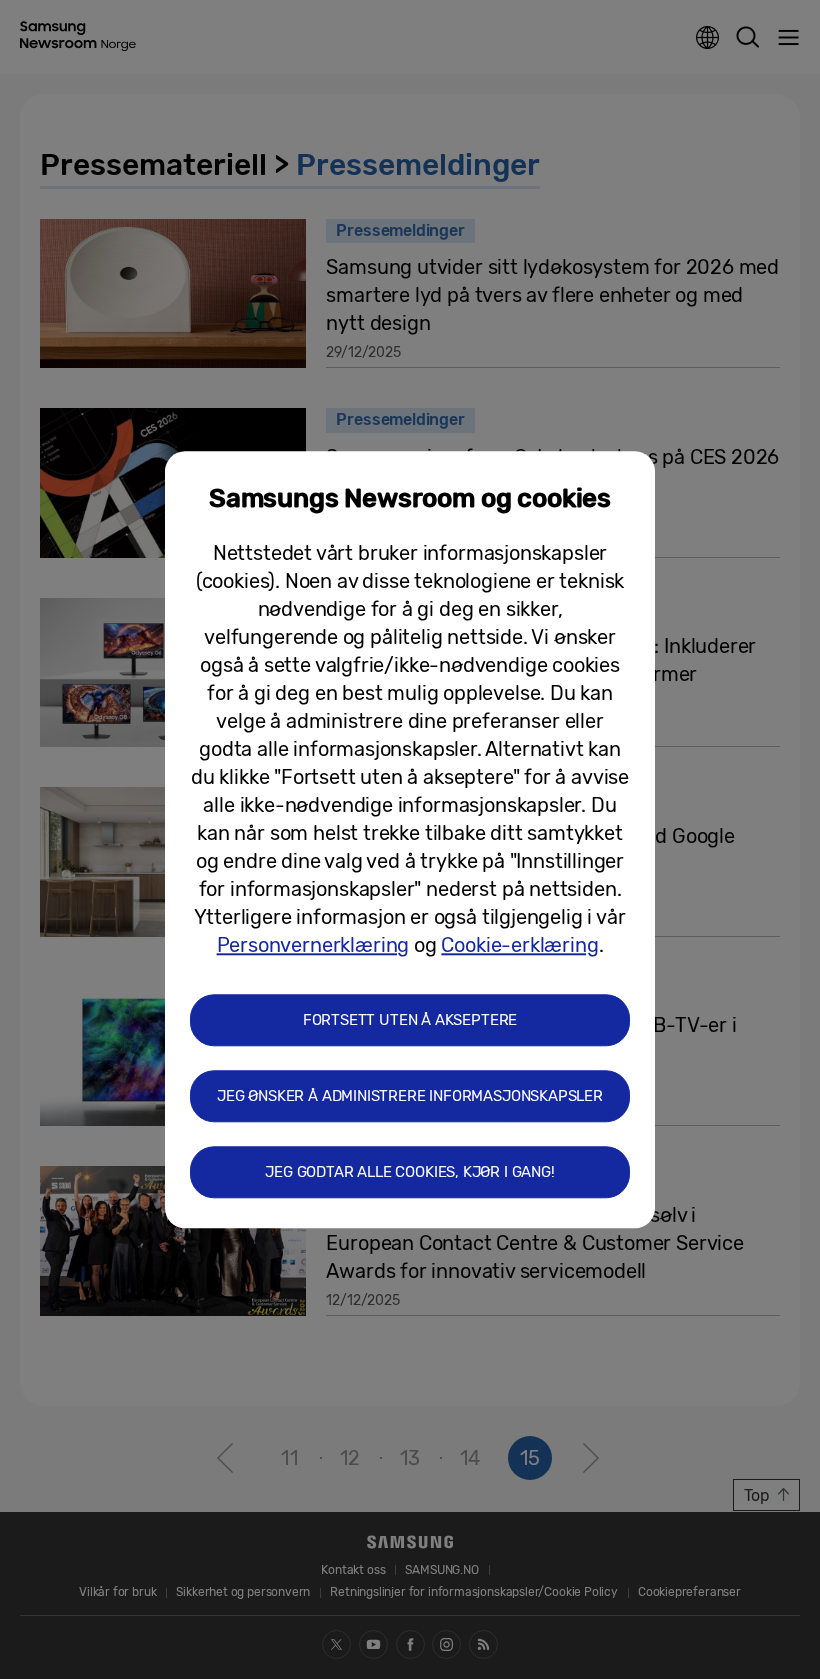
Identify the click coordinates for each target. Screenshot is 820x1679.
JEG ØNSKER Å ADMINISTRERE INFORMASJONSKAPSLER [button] (410, 1096)
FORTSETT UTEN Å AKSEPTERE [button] (410, 1020)
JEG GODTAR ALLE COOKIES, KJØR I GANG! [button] (409, 1172)
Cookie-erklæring (519, 945)
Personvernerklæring (313, 945)
